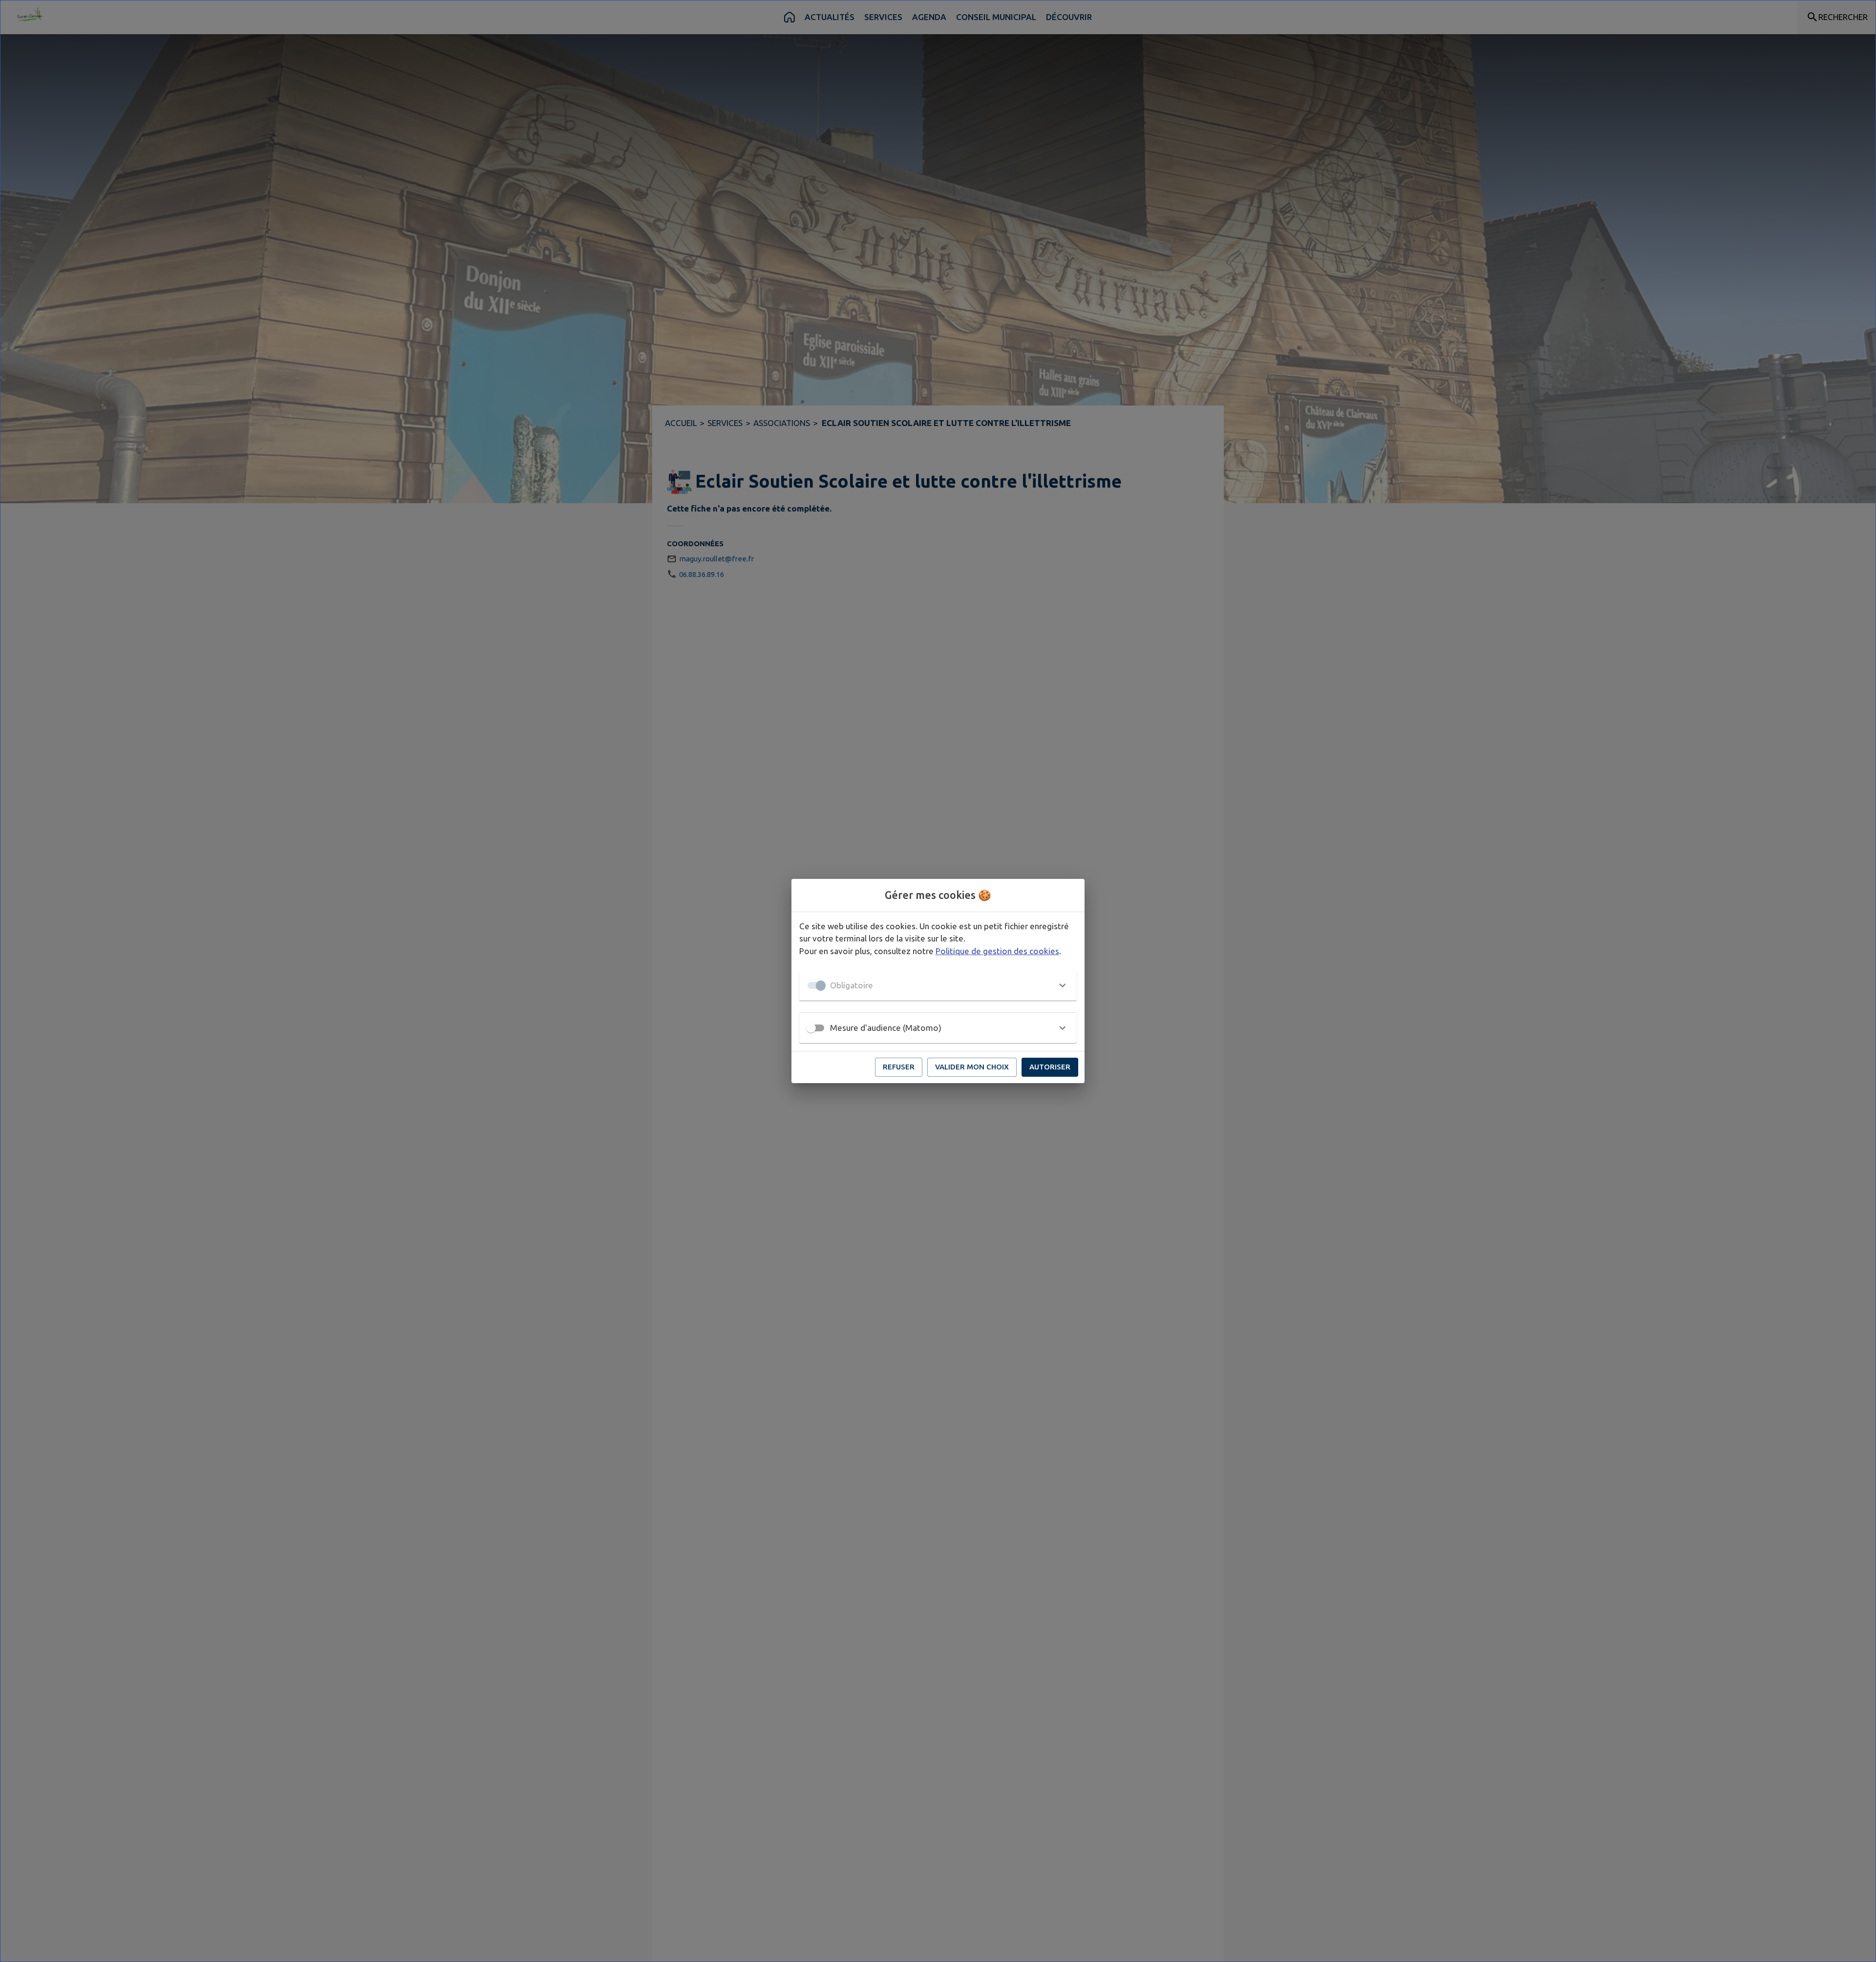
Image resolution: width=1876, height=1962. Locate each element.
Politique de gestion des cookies (997, 951)
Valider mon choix (972, 1067)
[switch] (811, 1028)
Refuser (899, 1067)
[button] (938, 985)
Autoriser (1050, 1067)
